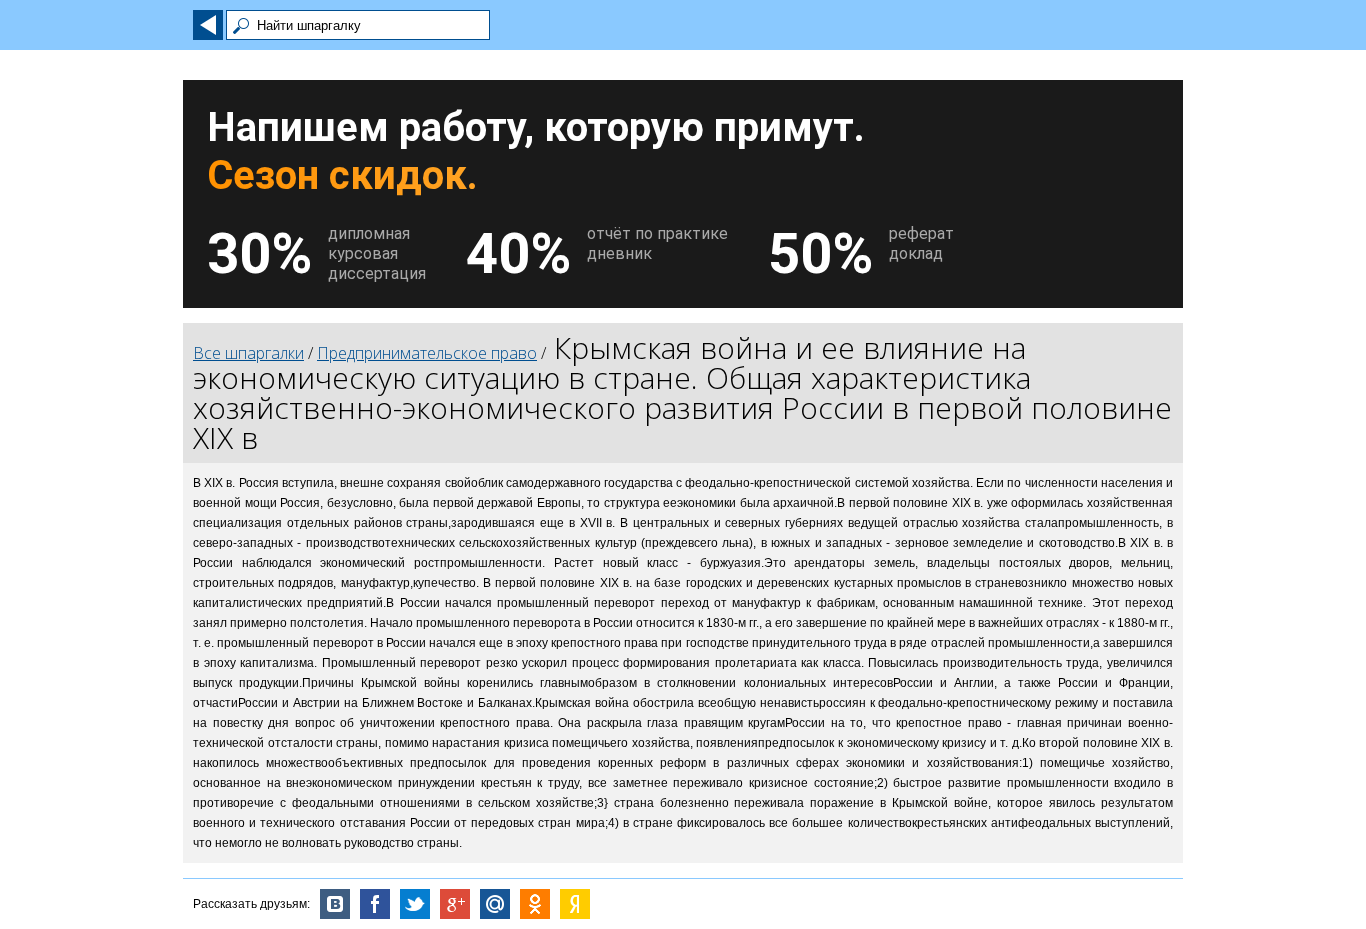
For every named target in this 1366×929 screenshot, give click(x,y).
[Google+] (455, 904)
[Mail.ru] (495, 904)
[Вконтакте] (335, 904)
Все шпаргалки (248, 353)
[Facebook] (375, 904)
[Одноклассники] (535, 904)
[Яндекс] (575, 904)
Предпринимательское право (427, 353)
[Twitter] (415, 904)
